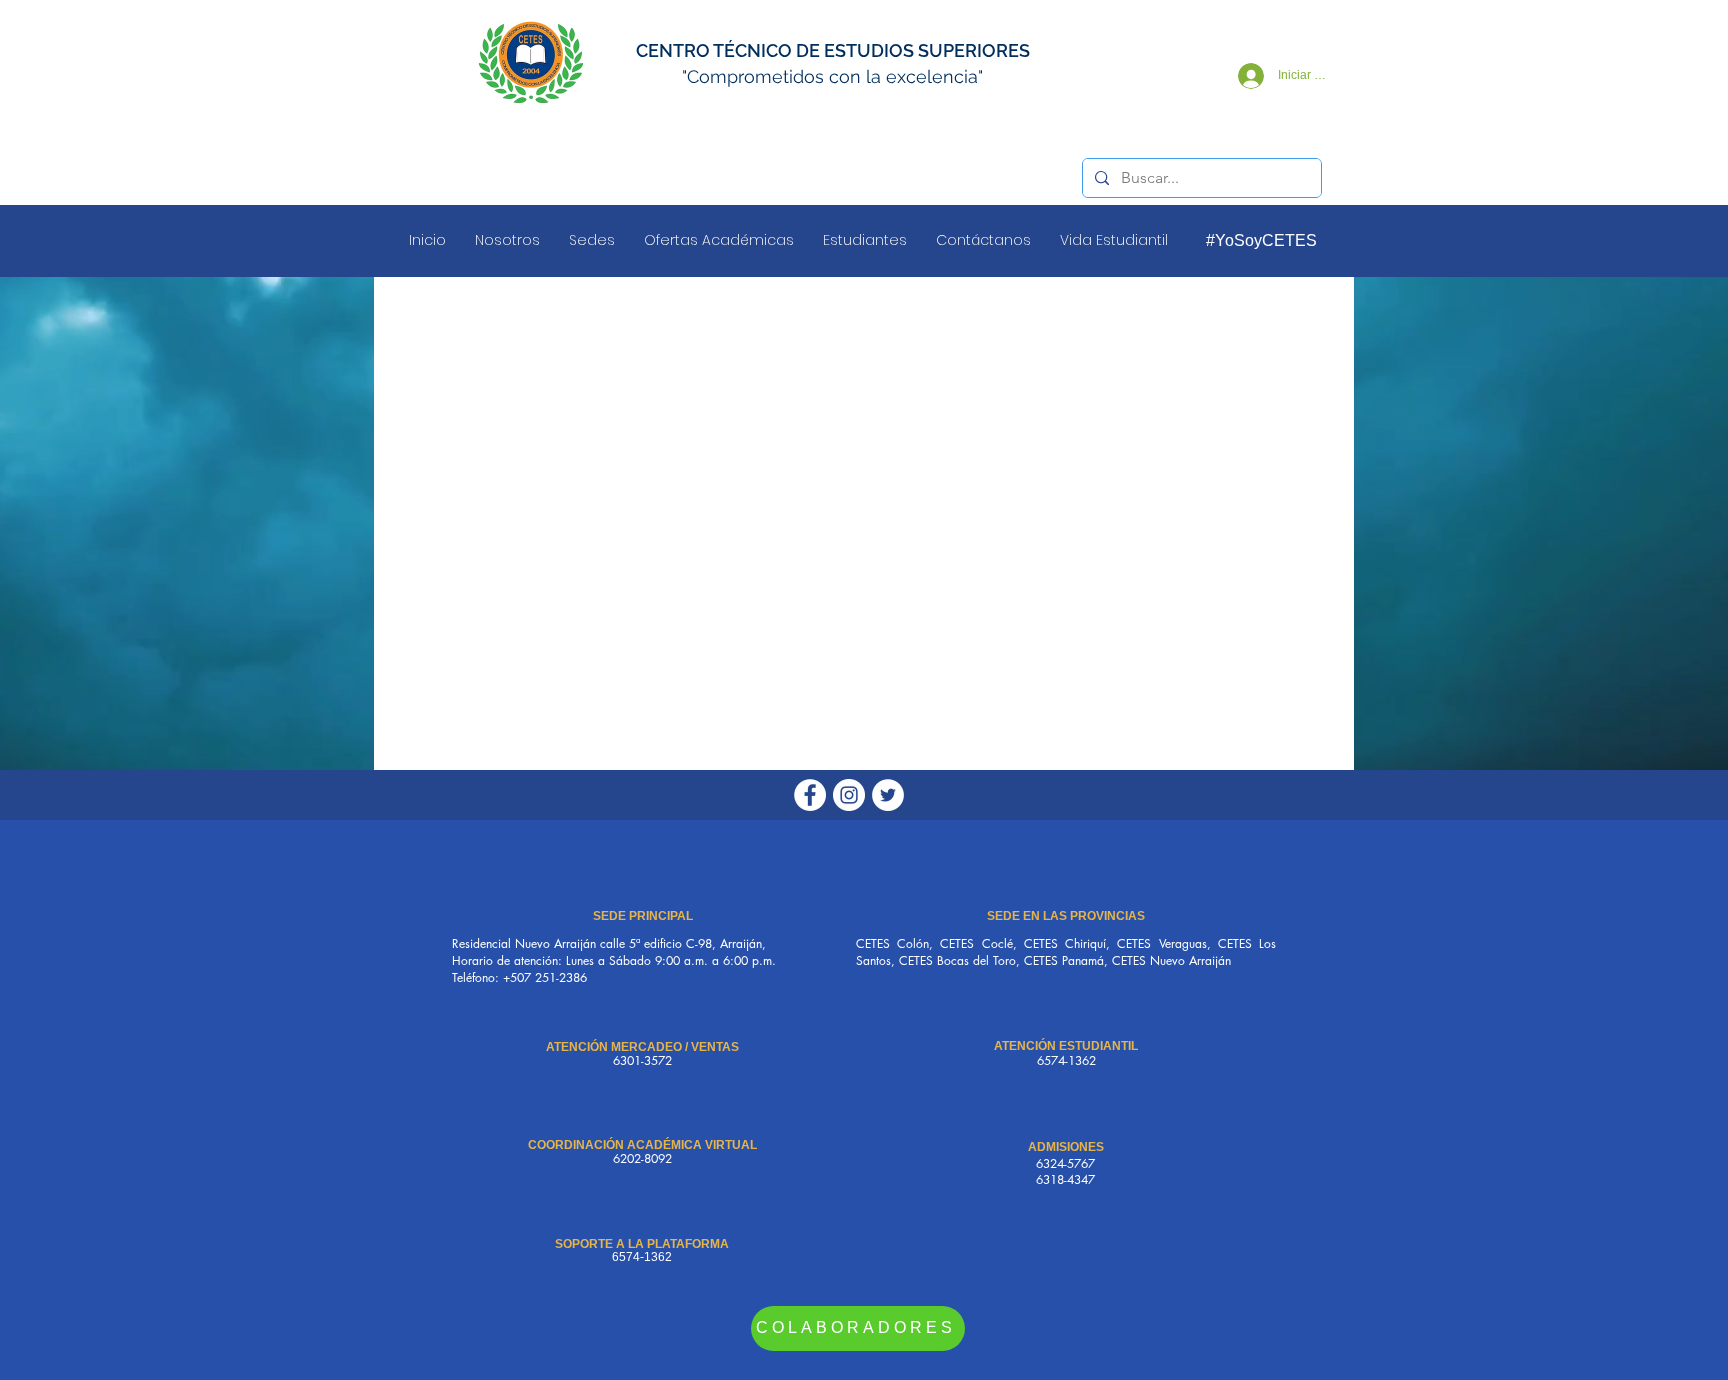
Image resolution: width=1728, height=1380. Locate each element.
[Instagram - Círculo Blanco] (849, 795)
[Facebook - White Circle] (810, 795)
